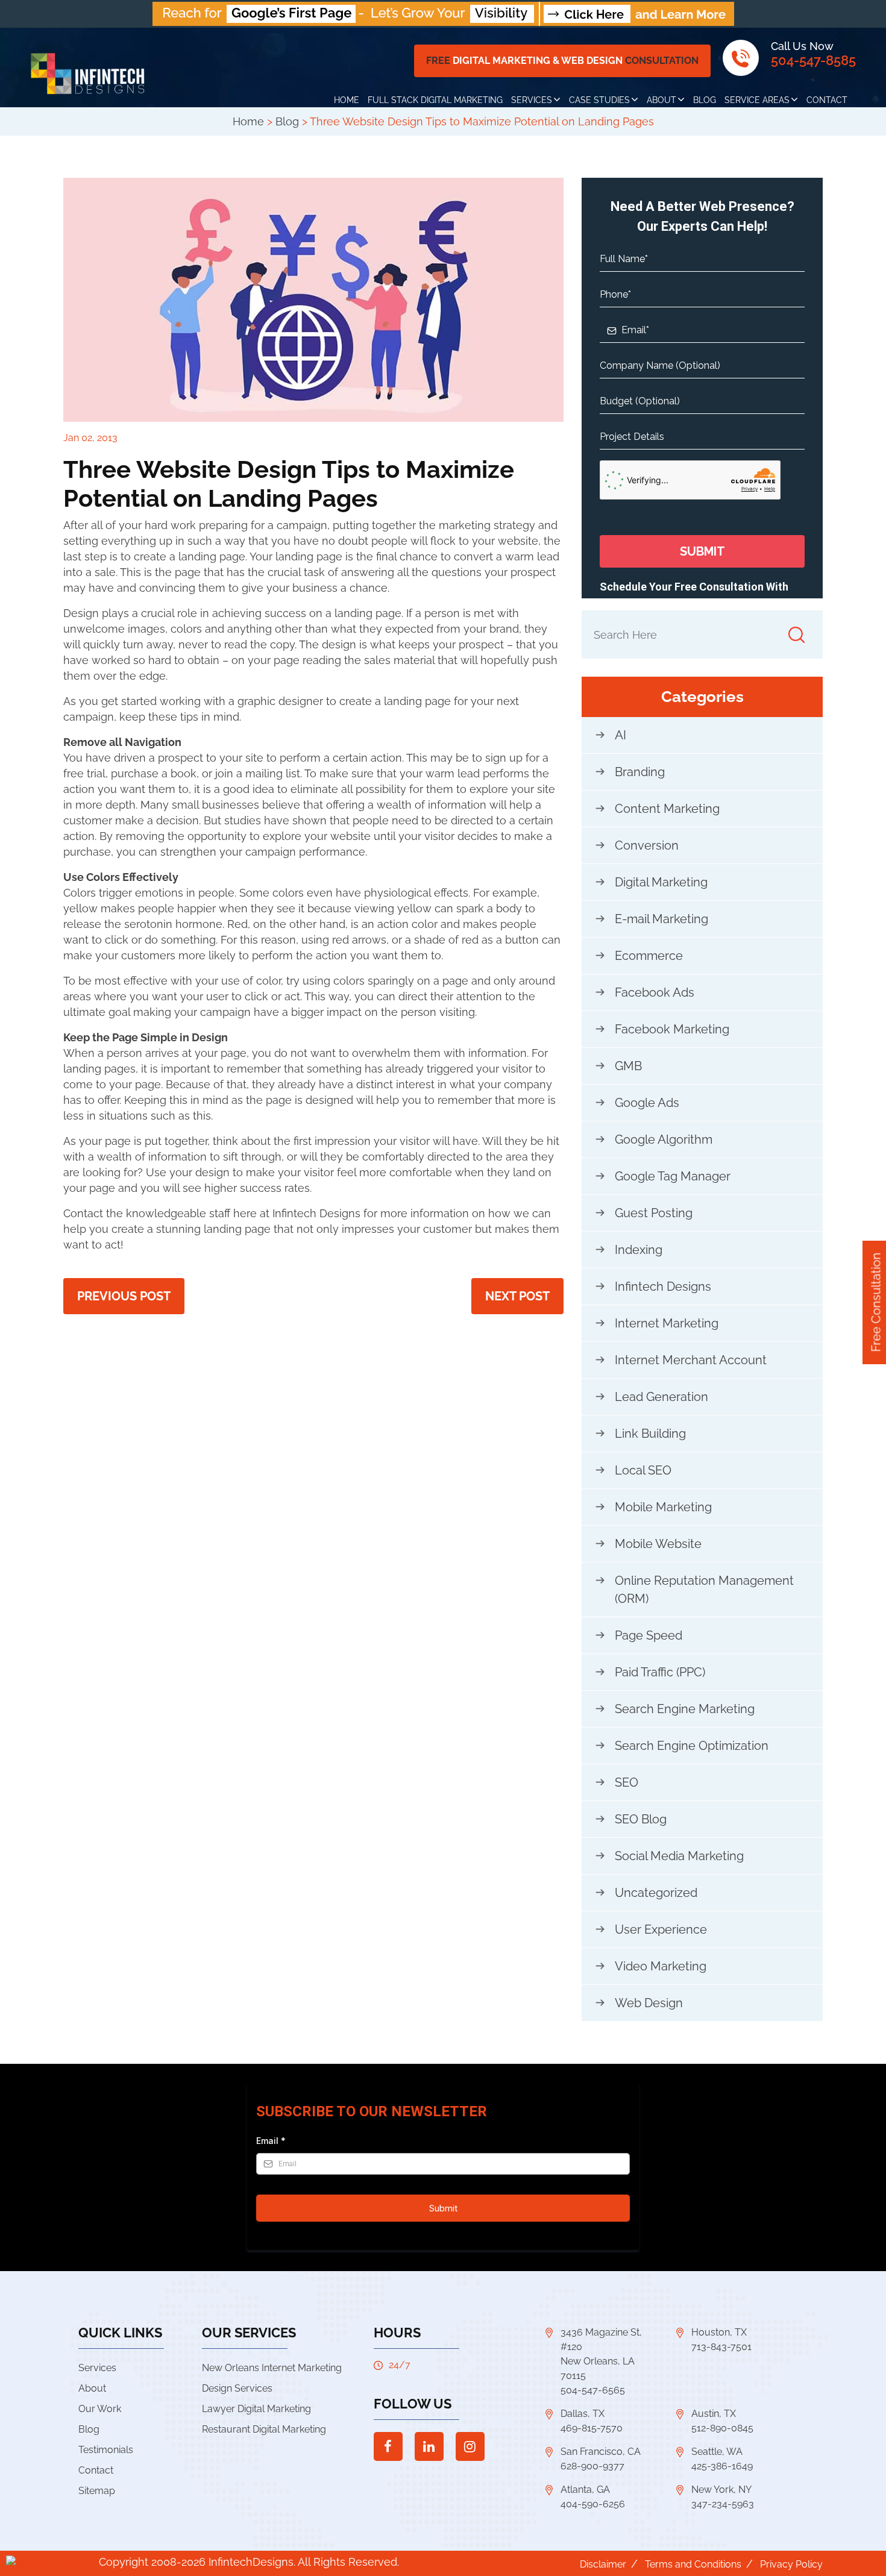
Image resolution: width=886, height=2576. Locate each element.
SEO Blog (641, 1819)
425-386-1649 (722, 2466)
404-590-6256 (593, 2504)
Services (532, 100)
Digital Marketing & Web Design (562, 61)
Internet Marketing (667, 1323)
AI (621, 735)
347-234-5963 (723, 2504)
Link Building (650, 1434)
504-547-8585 (813, 60)
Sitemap (97, 2491)
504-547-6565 (593, 2390)
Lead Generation (661, 1397)
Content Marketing (667, 809)
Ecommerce (649, 956)
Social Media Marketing (679, 1856)
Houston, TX (719, 2332)
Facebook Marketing (672, 1029)
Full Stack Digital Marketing (435, 100)
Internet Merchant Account (691, 1360)
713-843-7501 (721, 2347)
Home (347, 100)
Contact (827, 100)
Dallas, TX (583, 2414)
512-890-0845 (722, 2428)
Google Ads (647, 1103)
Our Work (100, 2409)
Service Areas (757, 100)
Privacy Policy (791, 2564)
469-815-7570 (592, 2428)
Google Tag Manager (673, 1176)
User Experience (661, 1929)
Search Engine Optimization (692, 1746)
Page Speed (649, 1635)
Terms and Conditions (693, 2564)
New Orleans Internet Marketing (272, 2368)
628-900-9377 (592, 2466)
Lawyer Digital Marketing (256, 2409)
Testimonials (106, 2450)
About (661, 100)
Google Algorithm (664, 1139)
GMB (628, 1066)
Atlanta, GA (585, 2490)
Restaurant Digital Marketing (264, 2429)
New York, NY (721, 2490)
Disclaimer (603, 2564)
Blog (705, 100)
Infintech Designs (663, 1286)
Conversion (647, 845)
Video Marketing (661, 1966)
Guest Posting (654, 1213)
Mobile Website (658, 1544)
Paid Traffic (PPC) (660, 1672)
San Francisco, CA (601, 2452)
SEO (627, 1782)
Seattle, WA (717, 2452)
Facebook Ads (655, 992)
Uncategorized (656, 1893)
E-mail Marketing (661, 919)
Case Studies (599, 100)
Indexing (639, 1250)
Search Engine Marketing (685, 1709)
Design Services (237, 2388)
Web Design (649, 2003)
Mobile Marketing (663, 1507)
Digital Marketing (661, 882)
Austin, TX (714, 2414)
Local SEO (643, 1470)
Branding (640, 772)
